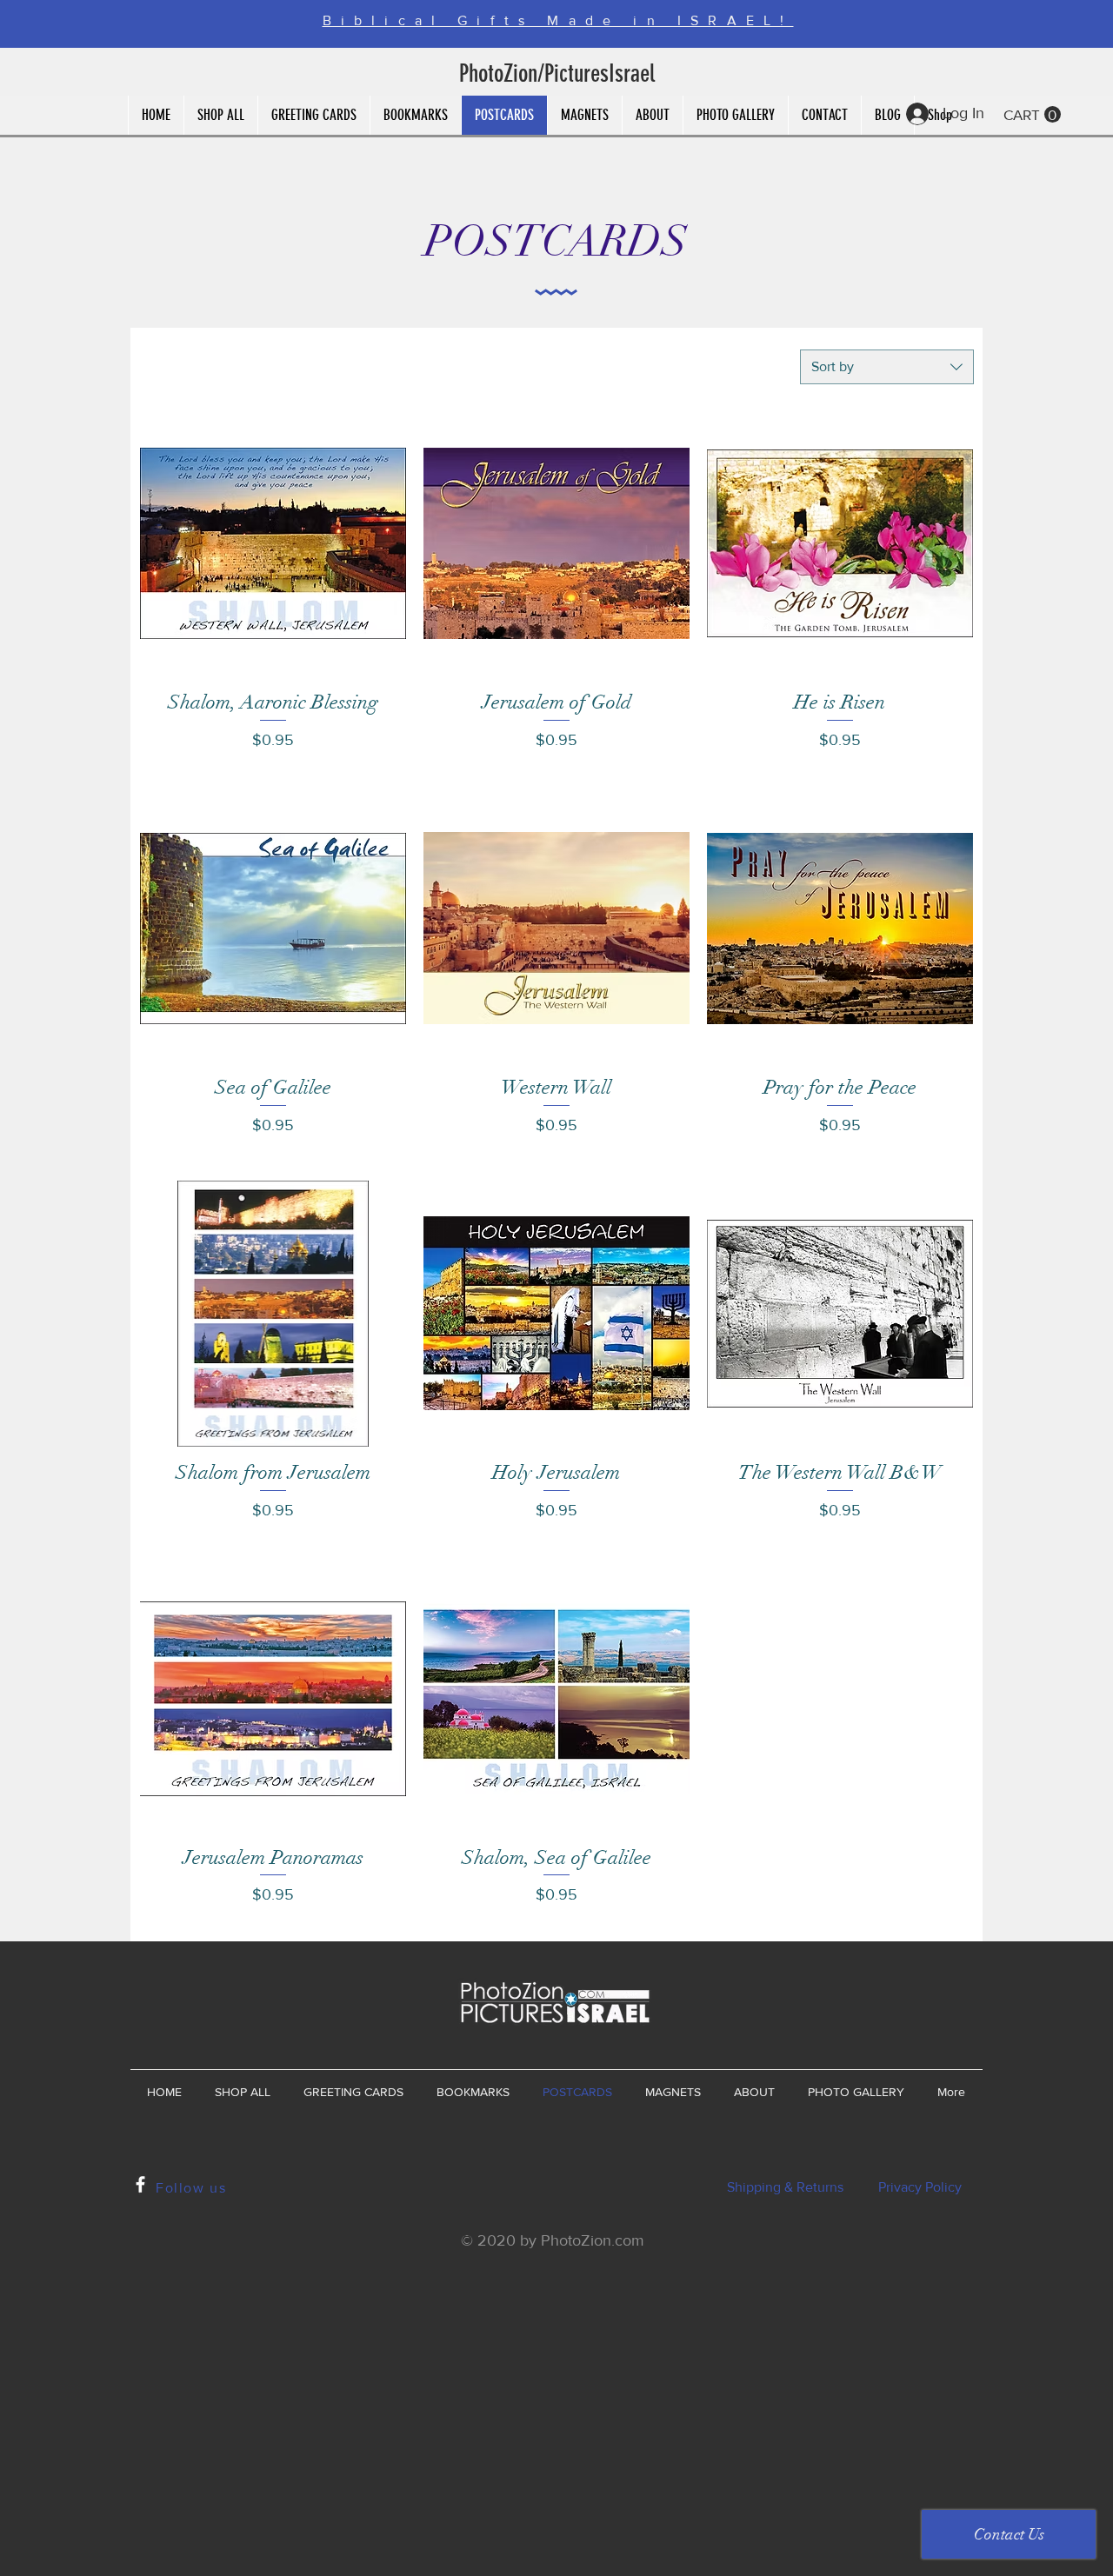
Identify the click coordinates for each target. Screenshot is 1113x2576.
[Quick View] (273, 543)
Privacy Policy (920, 2187)
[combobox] (887, 367)
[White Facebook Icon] (140, 2184)
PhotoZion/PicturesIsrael (557, 73)
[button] (1032, 115)
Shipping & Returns (785, 2187)
